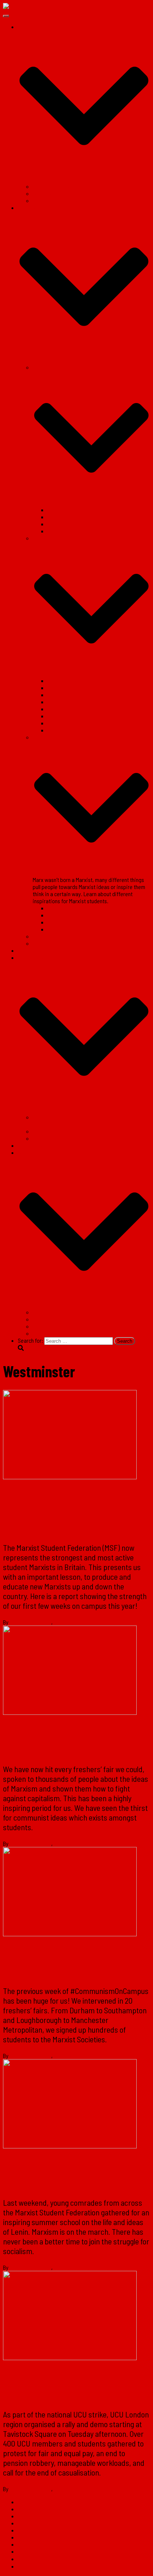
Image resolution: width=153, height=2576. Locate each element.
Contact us (30, 1145)
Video (39, 943)
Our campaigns (35, 2530)
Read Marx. (45, 1131)
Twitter (46, 1319)
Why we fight (62, 929)
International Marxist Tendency (67, 200)
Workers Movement (69, 524)
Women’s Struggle (68, 730)
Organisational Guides (58, 936)
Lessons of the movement (77, 922)
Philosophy (60, 716)
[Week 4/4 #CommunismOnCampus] (70, 1712)
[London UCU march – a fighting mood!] (70, 2358)
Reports (57, 908)
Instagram (49, 1326)
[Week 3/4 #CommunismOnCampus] (70, 1934)
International (62, 531)
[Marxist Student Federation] (37, 7)
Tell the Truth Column (70, 688)
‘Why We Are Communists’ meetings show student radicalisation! (58, 1512)
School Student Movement (77, 517)
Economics (60, 702)
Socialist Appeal (51, 193)
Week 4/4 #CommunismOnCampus (56, 1740)
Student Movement (69, 510)
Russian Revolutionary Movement (85, 723)
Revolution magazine (42, 950)
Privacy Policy (34, 2544)
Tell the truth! (47, 1138)
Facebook (49, 1312)
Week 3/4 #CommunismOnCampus (56, 1962)
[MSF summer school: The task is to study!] (70, 2146)
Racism (56, 695)
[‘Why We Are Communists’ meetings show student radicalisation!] (70, 1477)
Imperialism (61, 709)
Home (24, 2502)
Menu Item (24, 2554)
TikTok (40, 1333)
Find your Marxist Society (61, 186)
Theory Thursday (66, 680)
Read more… (122, 2472)
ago (86, 1622)
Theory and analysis (40, 2516)
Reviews (57, 915)
